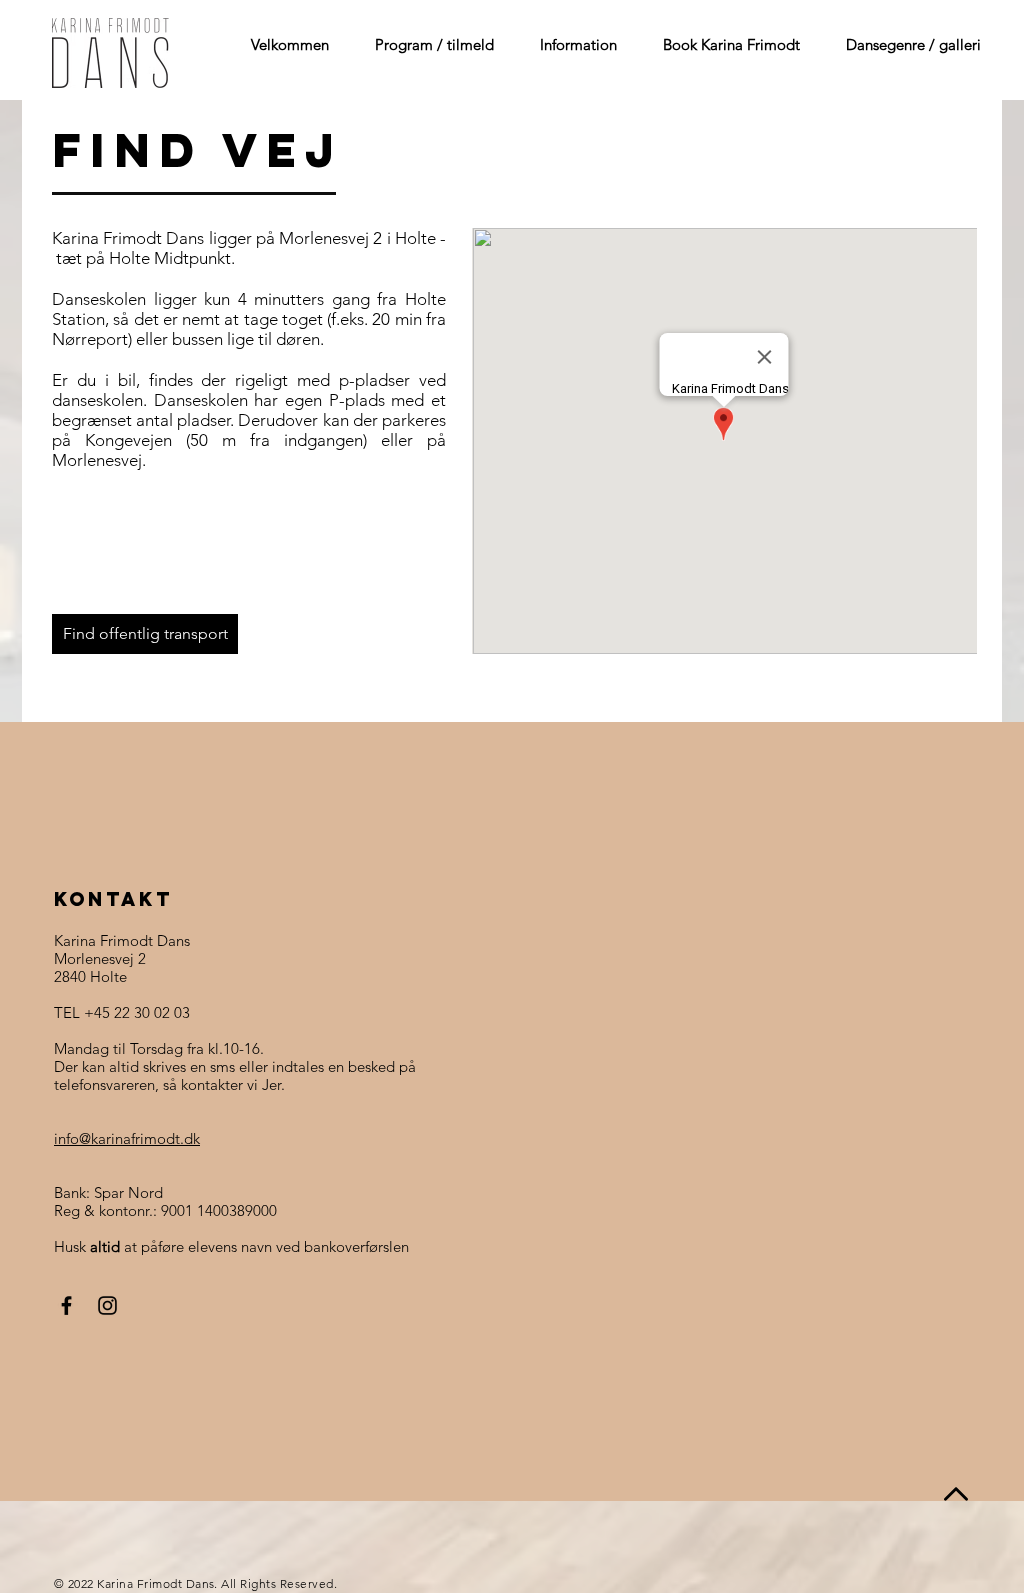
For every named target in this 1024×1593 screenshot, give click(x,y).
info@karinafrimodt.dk (127, 1138)
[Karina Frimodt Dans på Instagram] (107, 1305)
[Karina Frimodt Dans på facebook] (66, 1305)
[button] (426, 45)
